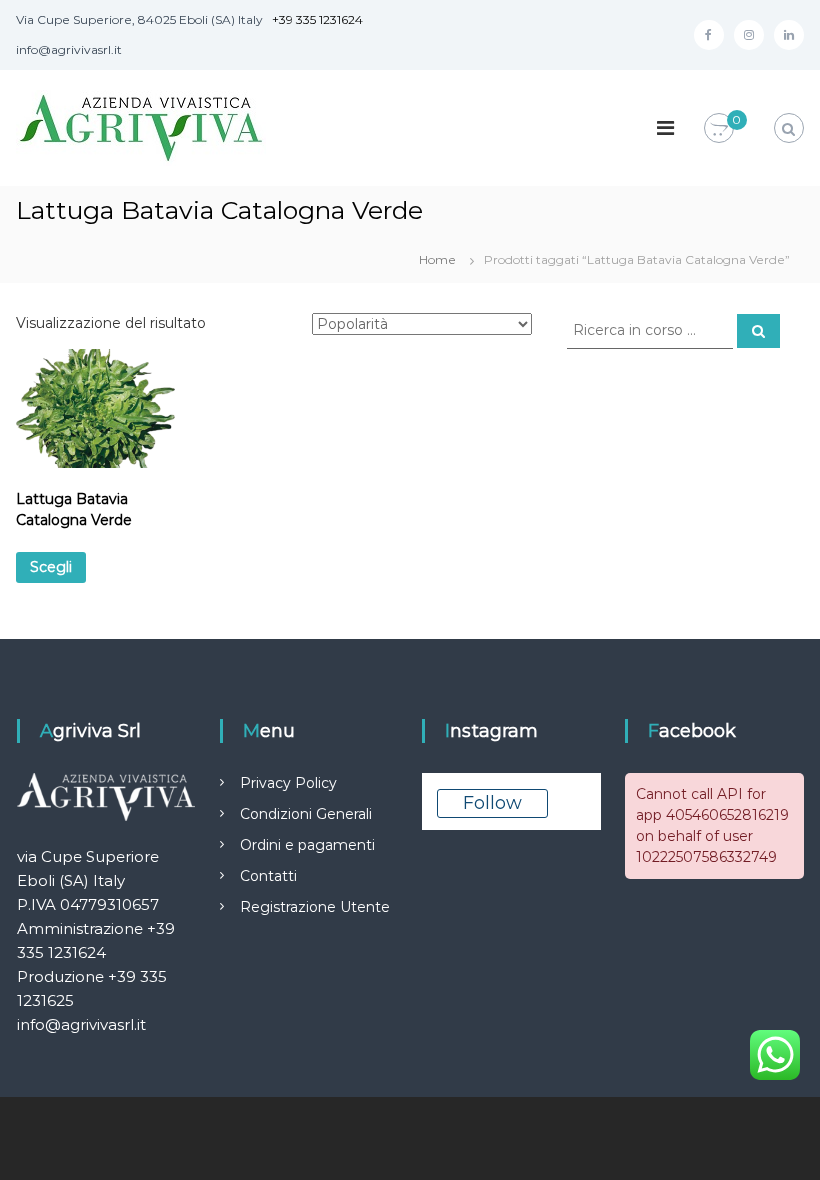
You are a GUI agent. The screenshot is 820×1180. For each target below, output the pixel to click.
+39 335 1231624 (317, 19)
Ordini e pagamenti (307, 845)
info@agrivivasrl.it (81, 1024)
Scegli (51, 567)
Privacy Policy (288, 783)
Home (437, 259)
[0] (719, 129)
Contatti (268, 876)
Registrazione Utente (315, 907)
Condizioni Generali (306, 814)
